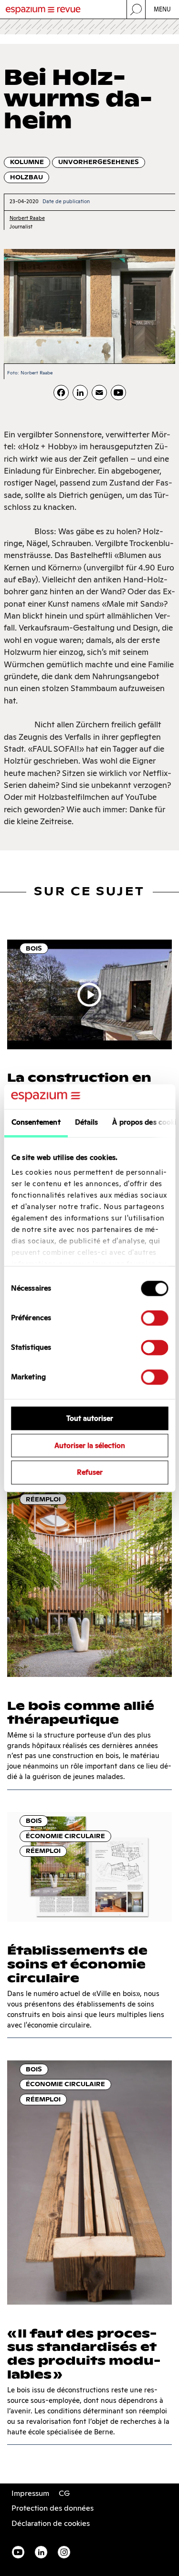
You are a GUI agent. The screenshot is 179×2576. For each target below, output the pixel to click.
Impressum (30, 2493)
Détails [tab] (86, 1122)
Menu (163, 9)
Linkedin (41, 2552)
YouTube (18, 2552)
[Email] (99, 393)
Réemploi (43, 1499)
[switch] (154, 1318)
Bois (34, 948)
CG (64, 2493)
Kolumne (27, 162)
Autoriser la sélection (90, 1445)
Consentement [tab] (36, 1122)
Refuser (90, 1473)
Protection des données (53, 2508)
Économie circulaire (65, 1836)
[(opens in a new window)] (118, 393)
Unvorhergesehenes (99, 162)
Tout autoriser (90, 1418)
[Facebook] (61, 393)
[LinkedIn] (80, 393)
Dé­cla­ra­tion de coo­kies (51, 2523)
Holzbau (26, 177)
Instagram (64, 2552)
